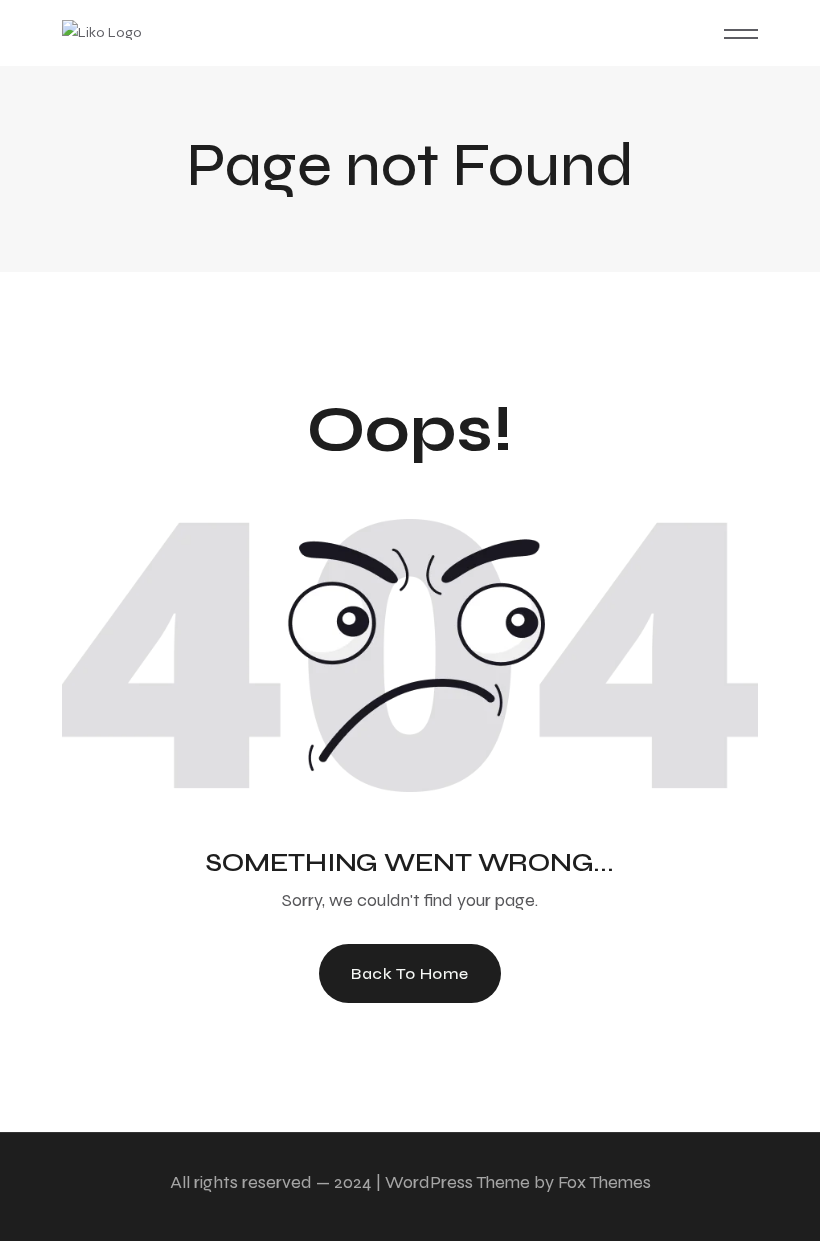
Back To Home (410, 973)
